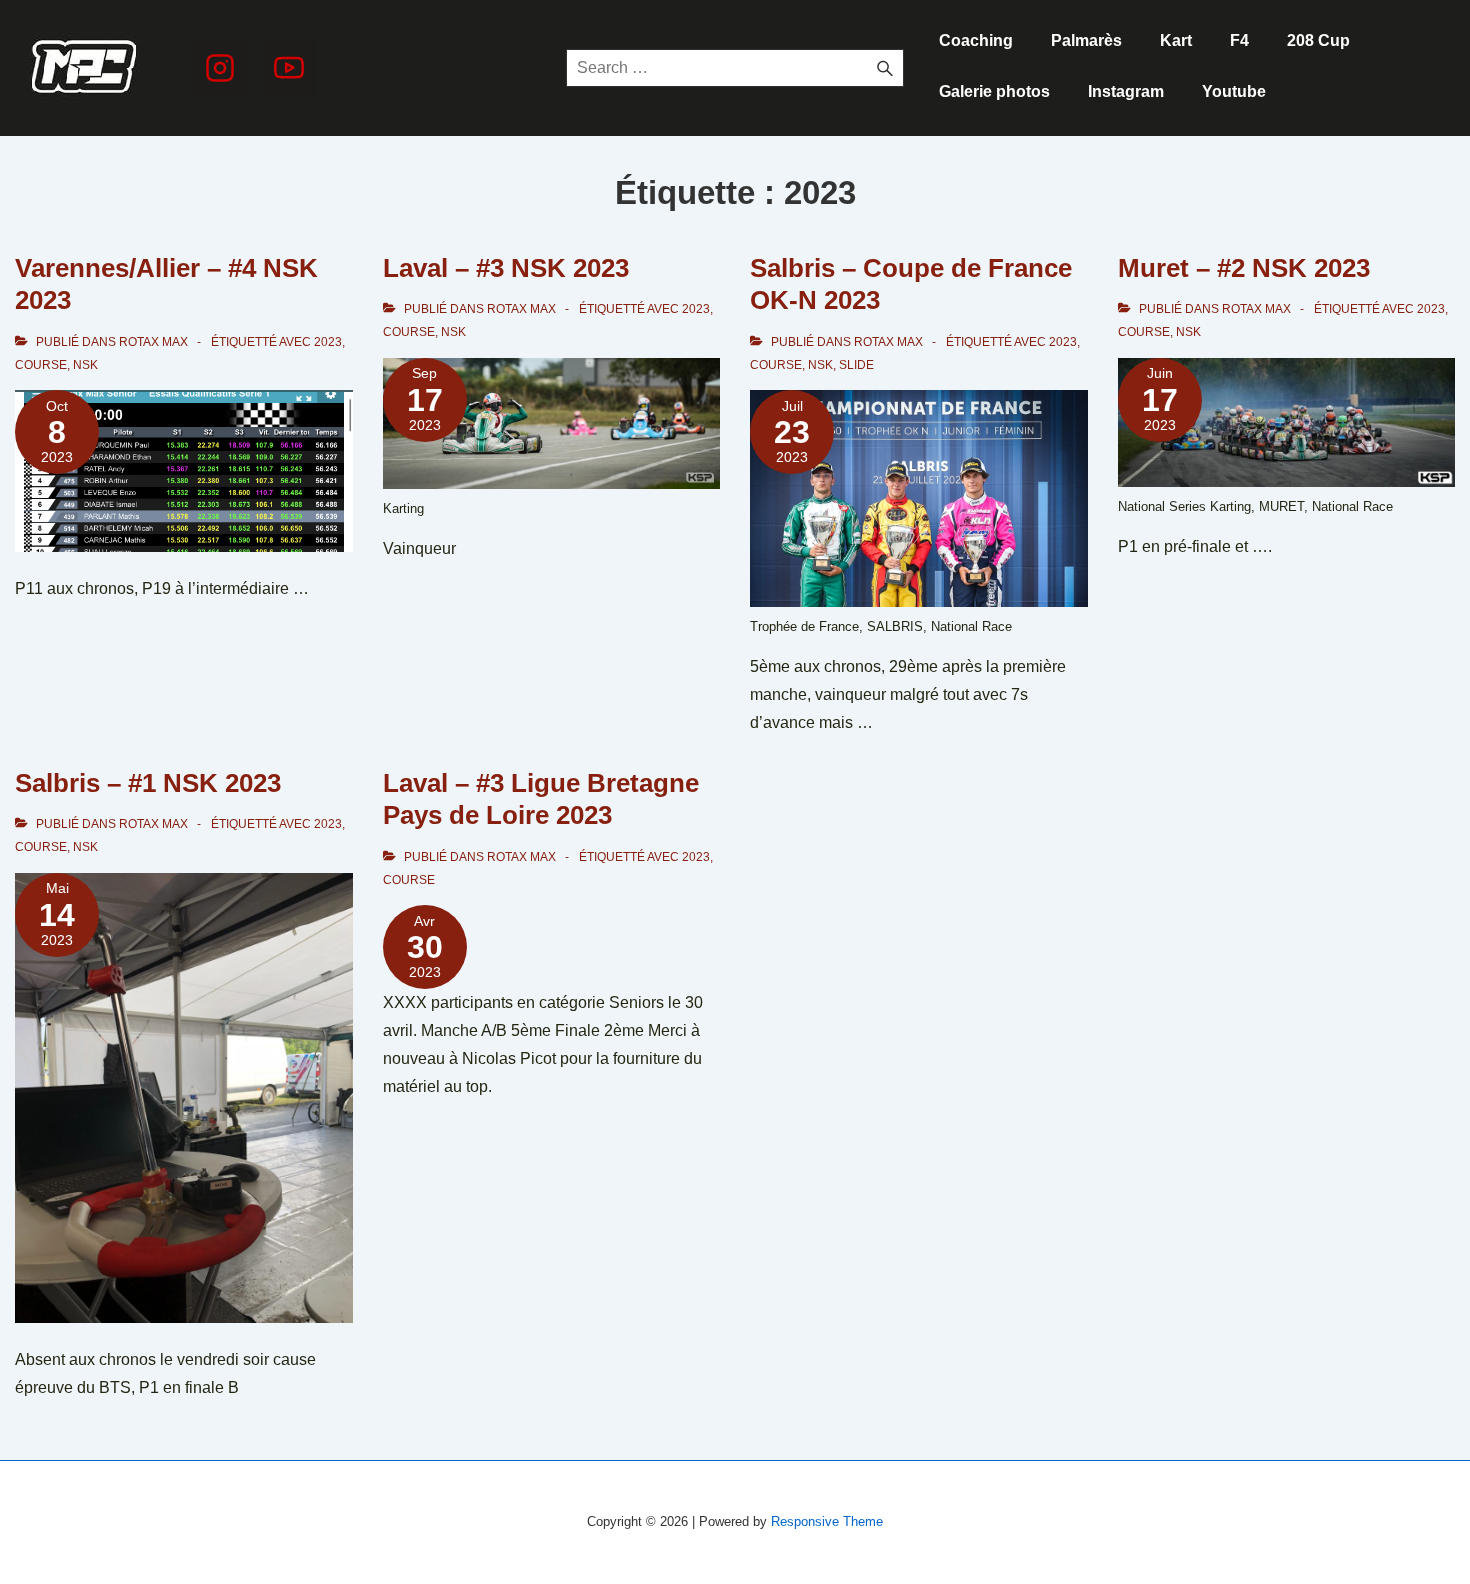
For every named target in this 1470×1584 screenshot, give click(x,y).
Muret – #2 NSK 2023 (1244, 268)
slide (856, 365)
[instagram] (220, 68)
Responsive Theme (827, 1521)
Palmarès (1086, 40)
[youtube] (289, 68)
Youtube (1234, 91)
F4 (1239, 40)
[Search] (885, 68)
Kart (1176, 40)
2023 (328, 342)
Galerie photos (994, 91)
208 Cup (1318, 40)
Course (41, 365)
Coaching (976, 40)
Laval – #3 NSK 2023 (506, 268)
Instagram (1126, 91)
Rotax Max (153, 342)
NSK (85, 365)
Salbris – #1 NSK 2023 (148, 783)
